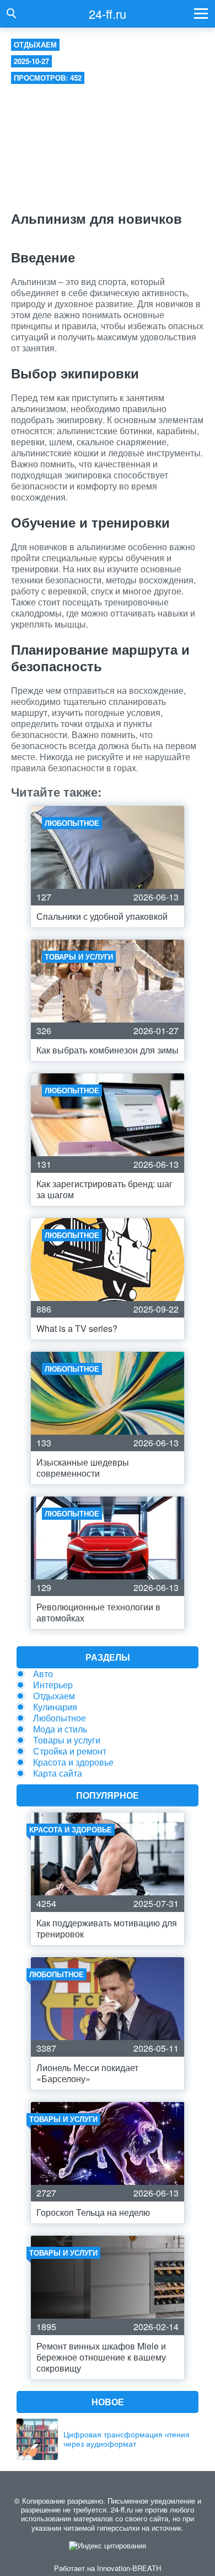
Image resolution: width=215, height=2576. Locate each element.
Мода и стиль (60, 1729)
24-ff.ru (108, 14)
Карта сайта (58, 1773)
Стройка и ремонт (70, 1751)
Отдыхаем (35, 44)
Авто (43, 1674)
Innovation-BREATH (129, 2568)
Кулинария (55, 1707)
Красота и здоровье (73, 1762)
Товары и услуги (67, 1740)
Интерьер (53, 1685)
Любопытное (60, 1718)
